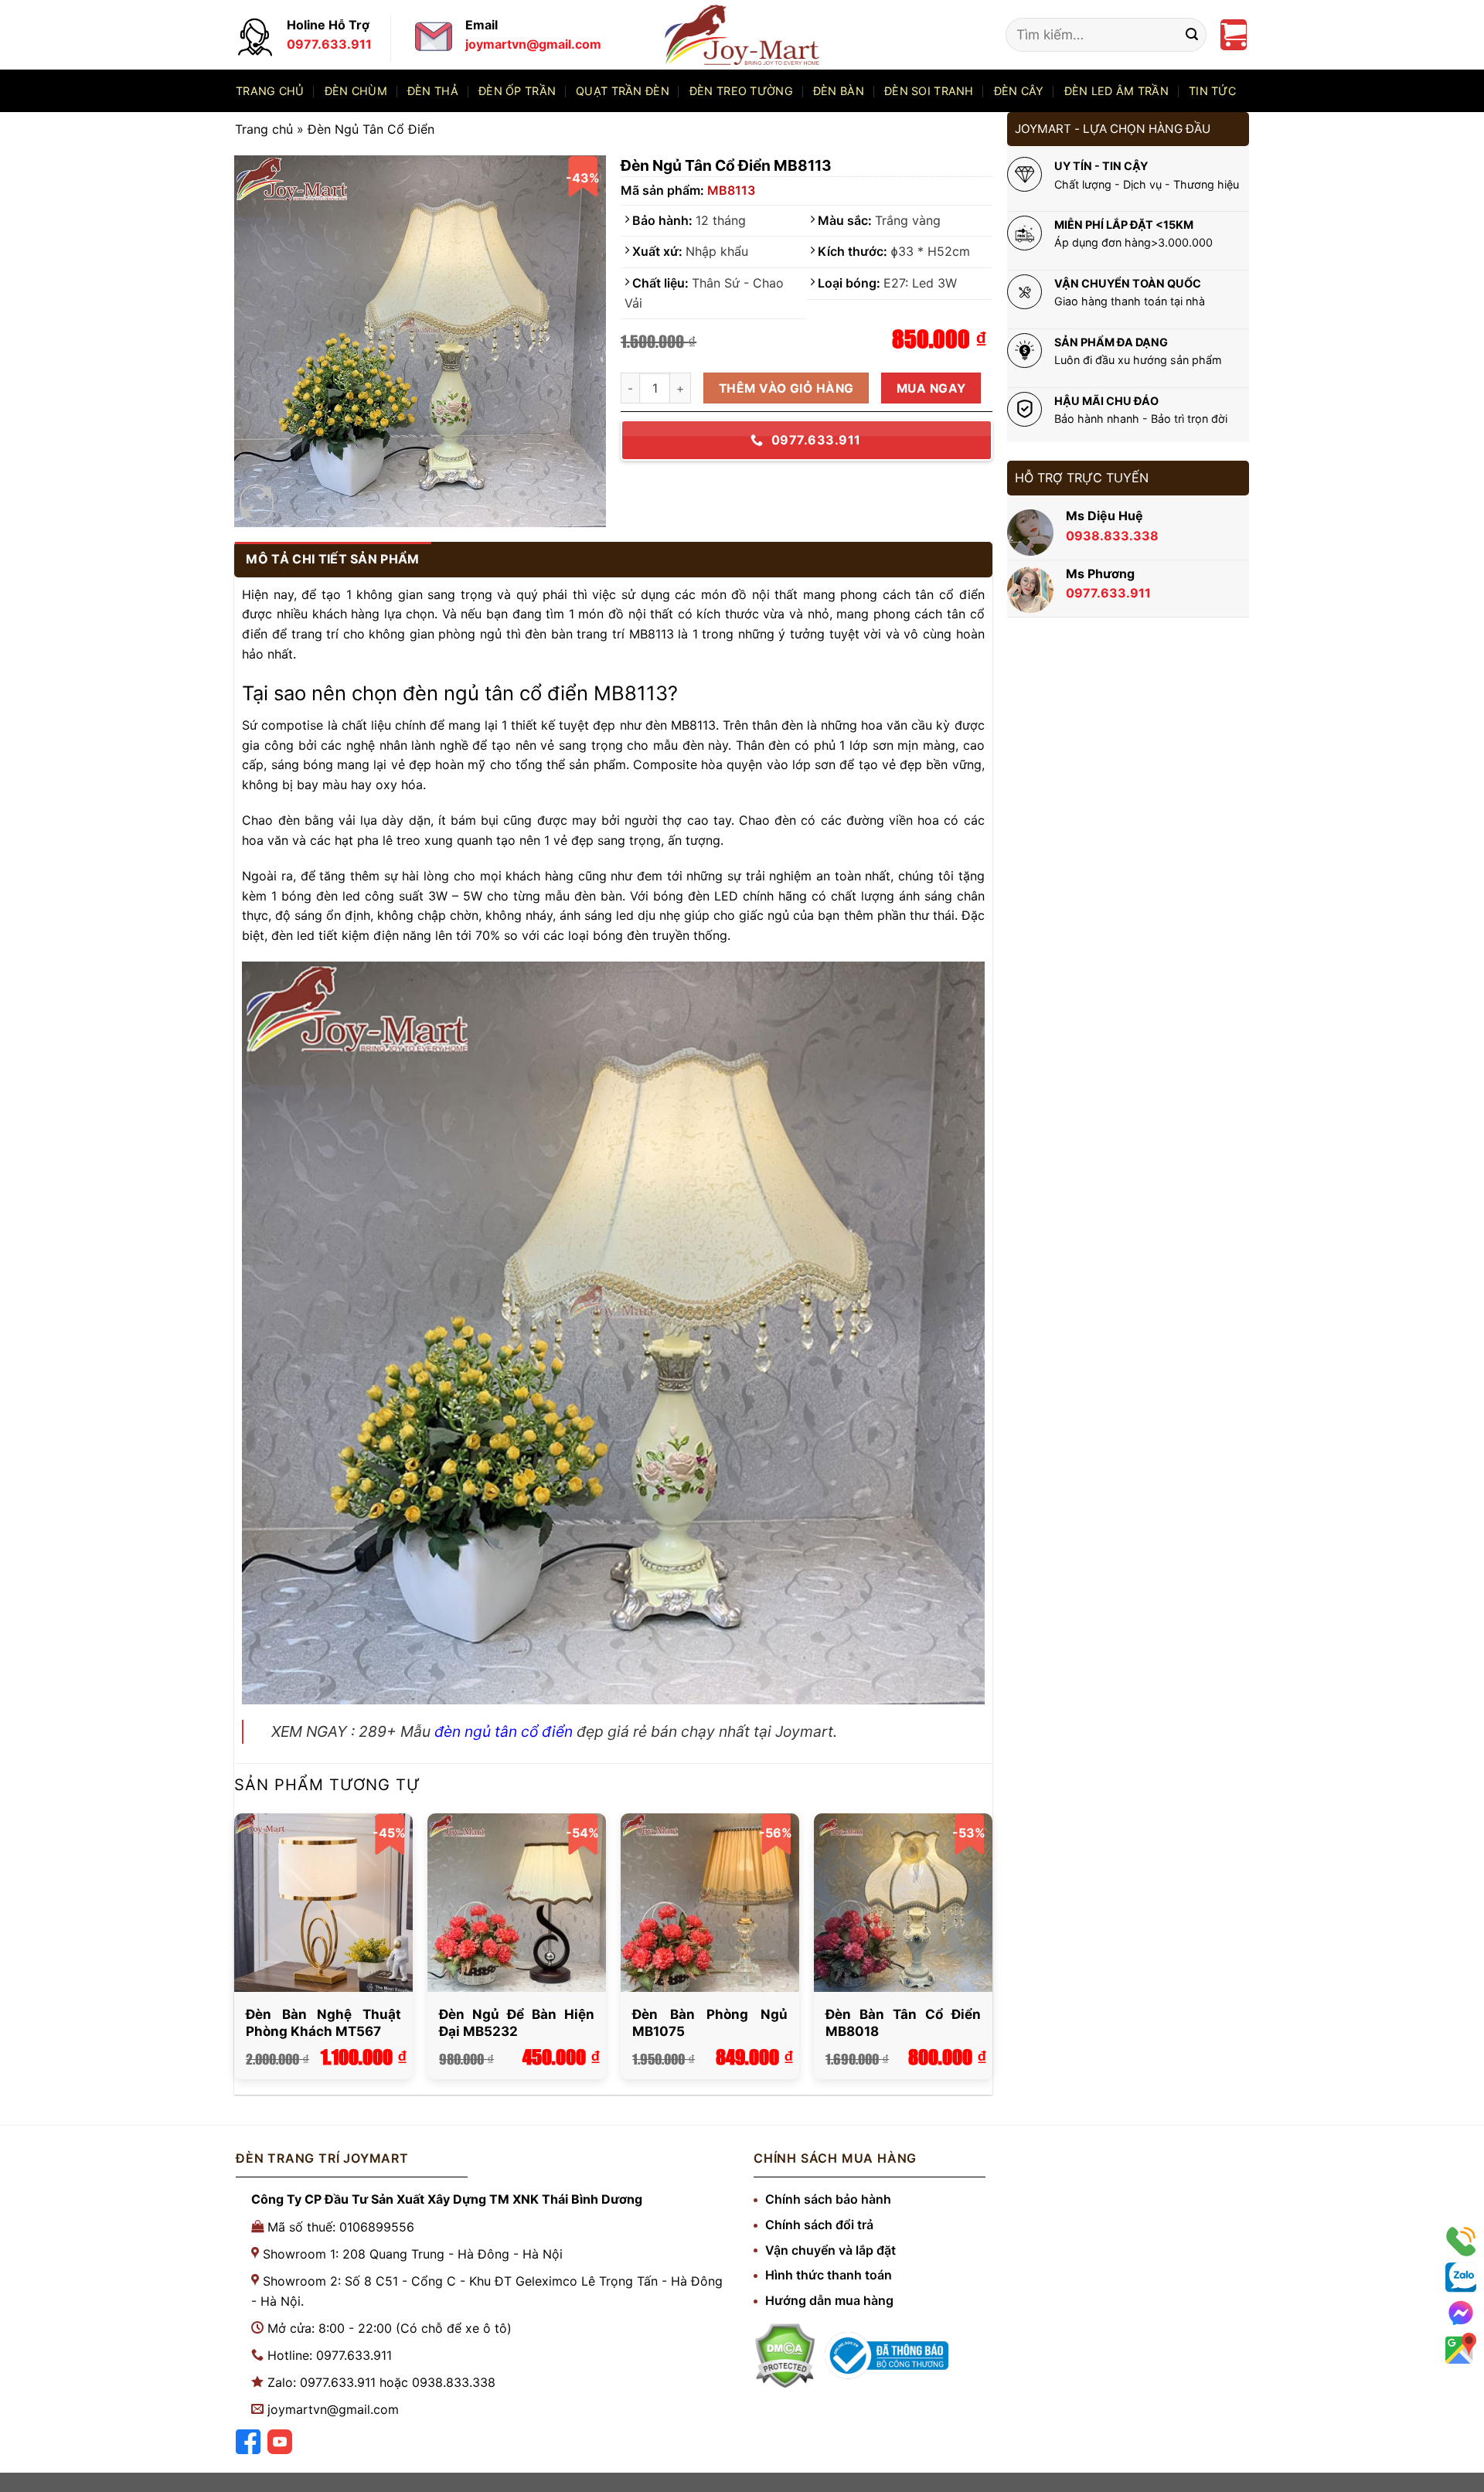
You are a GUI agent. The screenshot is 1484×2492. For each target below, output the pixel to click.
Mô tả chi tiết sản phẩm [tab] (332, 559)
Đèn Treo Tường (741, 91)
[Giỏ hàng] (1234, 35)
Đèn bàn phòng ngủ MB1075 (710, 2023)
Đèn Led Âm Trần (1116, 91)
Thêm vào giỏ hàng (786, 388)
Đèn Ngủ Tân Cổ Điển (371, 129)
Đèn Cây (1019, 91)
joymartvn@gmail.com (333, 2409)
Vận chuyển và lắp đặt (830, 2250)
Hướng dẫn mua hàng (829, 2300)
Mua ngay (931, 388)
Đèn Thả (433, 91)
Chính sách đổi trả (819, 2225)
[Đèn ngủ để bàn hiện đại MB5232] (516, 1902)
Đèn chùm (356, 91)
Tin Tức (1212, 91)
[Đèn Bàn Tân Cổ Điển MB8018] (903, 1902)
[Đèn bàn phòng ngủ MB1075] (710, 1902)
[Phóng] (256, 504)
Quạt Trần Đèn (623, 91)
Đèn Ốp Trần (517, 91)
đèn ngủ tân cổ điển (504, 1731)
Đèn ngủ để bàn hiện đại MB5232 (516, 2023)
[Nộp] (1192, 35)
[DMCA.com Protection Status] (785, 2356)
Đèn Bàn (839, 91)
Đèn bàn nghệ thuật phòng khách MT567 (323, 2023)
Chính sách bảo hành (828, 2199)
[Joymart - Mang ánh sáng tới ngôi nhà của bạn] (742, 34)
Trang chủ (270, 91)
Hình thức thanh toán (829, 2275)
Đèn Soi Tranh (929, 91)
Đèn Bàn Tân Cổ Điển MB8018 (903, 2023)
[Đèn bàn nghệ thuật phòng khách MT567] (323, 1902)
